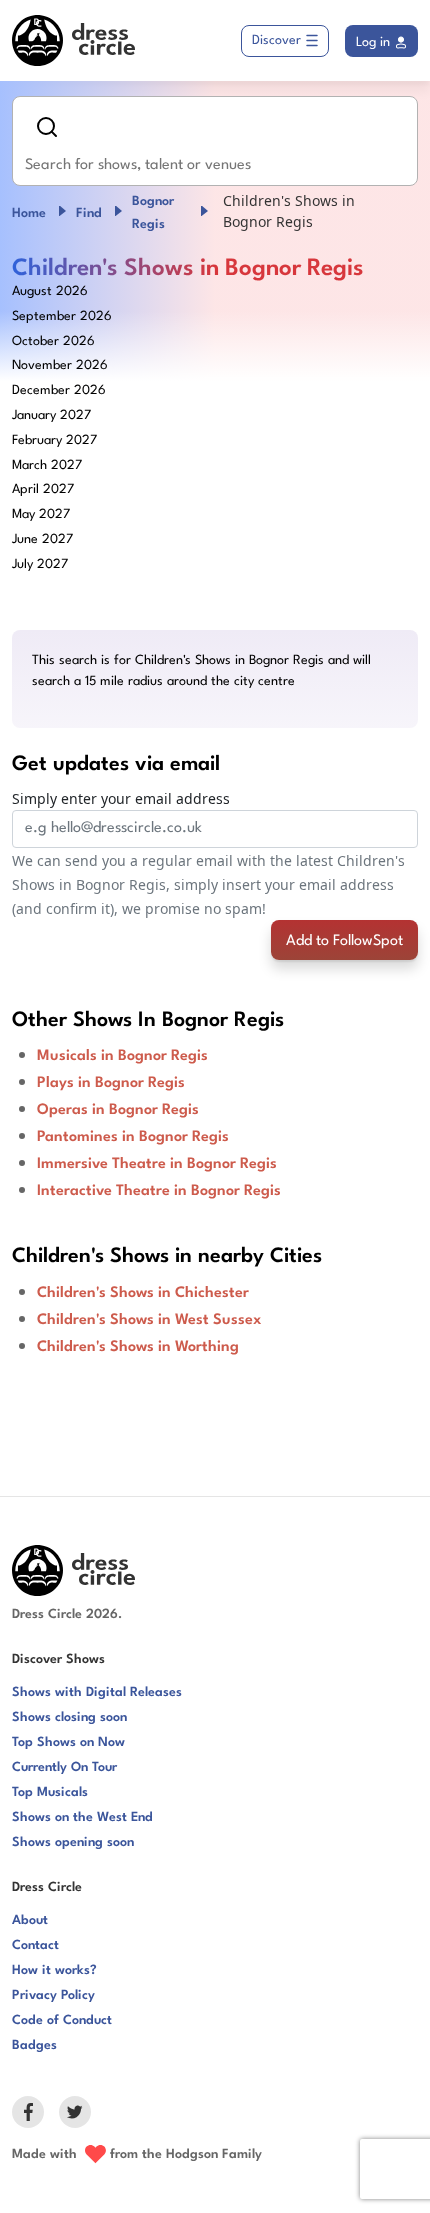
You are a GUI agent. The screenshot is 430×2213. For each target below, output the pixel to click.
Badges (34, 2045)
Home (29, 213)
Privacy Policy (53, 1995)
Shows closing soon (69, 1717)
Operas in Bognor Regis (118, 1110)
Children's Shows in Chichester (143, 1293)
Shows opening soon (73, 1842)
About (30, 1920)
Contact (35, 1945)
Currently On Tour (64, 1767)
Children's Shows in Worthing (138, 1347)
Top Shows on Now (68, 1742)
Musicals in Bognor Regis (122, 1056)
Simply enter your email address (121, 798)
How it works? (54, 1970)
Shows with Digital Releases (97, 1692)
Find (89, 213)
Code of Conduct (62, 2020)
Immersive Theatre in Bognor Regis (157, 1164)
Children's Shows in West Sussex (149, 1320)
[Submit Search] (47, 127)
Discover (276, 40)
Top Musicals (50, 1792)
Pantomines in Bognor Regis (133, 1137)
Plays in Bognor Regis (111, 1083)
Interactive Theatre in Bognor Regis (159, 1191)
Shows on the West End (82, 1817)
